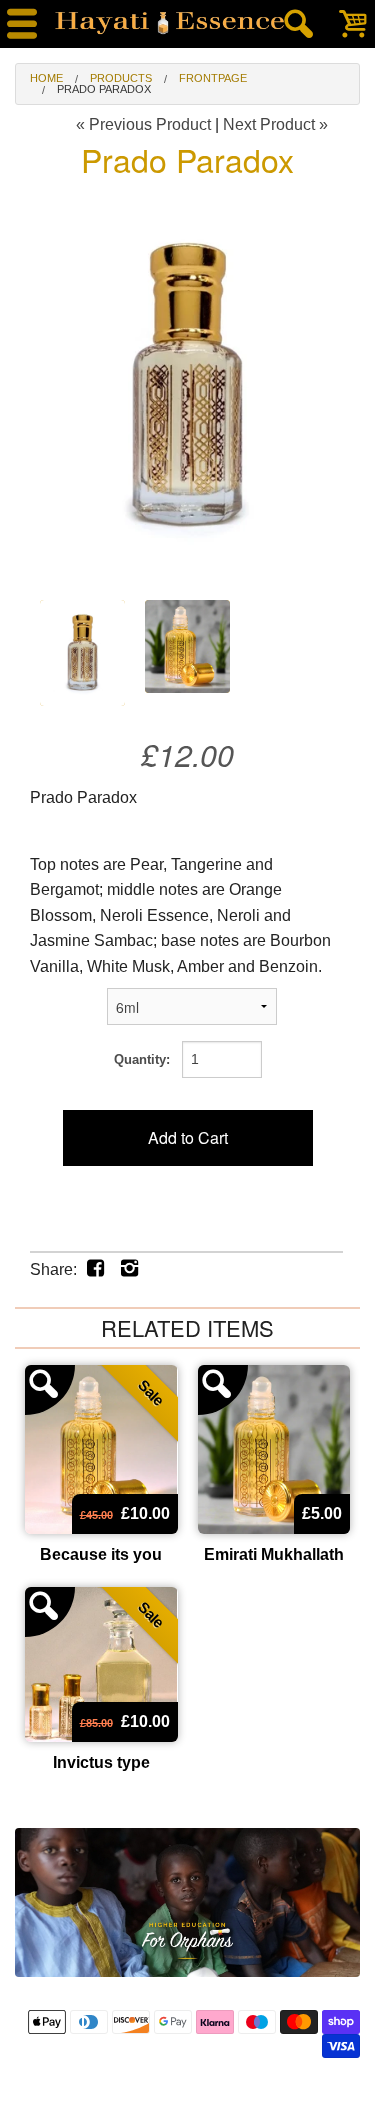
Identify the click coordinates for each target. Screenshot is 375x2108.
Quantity (140, 1059)
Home (46, 78)
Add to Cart (188, 1137)
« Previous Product (143, 124)
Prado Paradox (104, 89)
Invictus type (101, 1762)
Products (121, 78)
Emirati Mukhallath (274, 1554)
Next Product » (275, 124)
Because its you (101, 1554)
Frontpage (213, 78)
